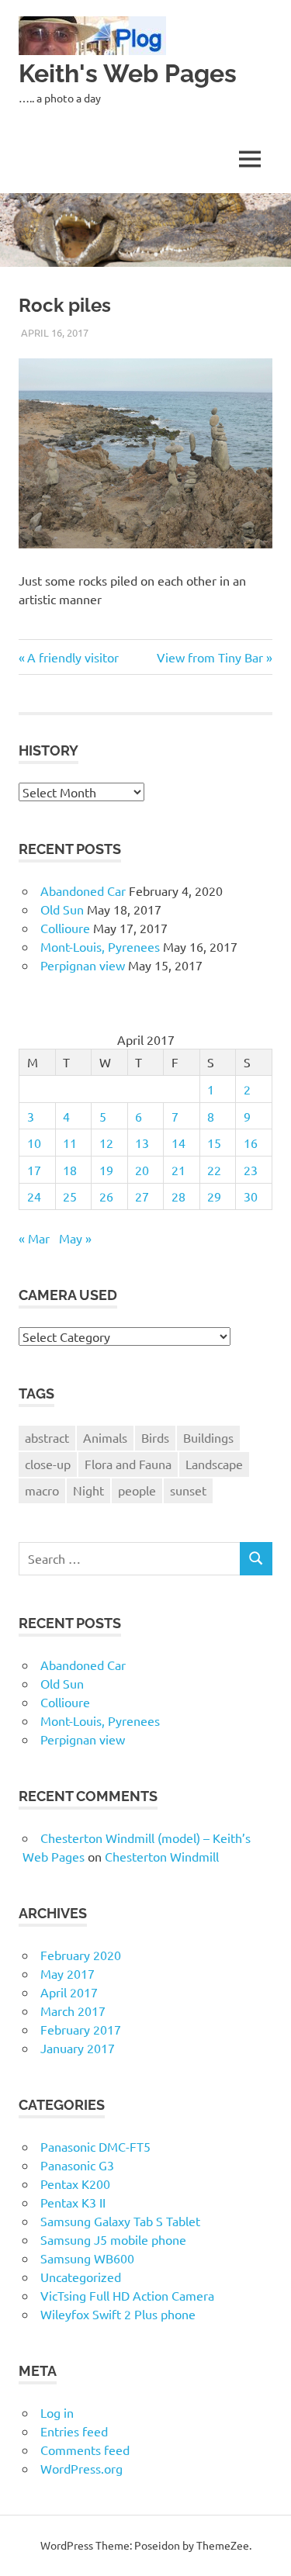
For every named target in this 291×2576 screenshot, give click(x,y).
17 (34, 1170)
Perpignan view (83, 965)
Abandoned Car (83, 890)
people (137, 1490)
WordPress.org (81, 2468)
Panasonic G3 (77, 2165)
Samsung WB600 (87, 2258)
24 (34, 1196)
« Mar (34, 1238)
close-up (48, 1464)
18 (70, 1170)
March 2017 (73, 2011)
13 (142, 1143)
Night (88, 1490)
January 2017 (78, 2048)
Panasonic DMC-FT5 (95, 2146)
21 (178, 1170)
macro (42, 1490)
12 (106, 1143)
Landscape (214, 1464)
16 (251, 1143)
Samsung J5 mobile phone (113, 2239)
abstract (47, 1437)
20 (142, 1170)
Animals (105, 1437)
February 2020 (81, 1955)
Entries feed (74, 2431)
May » (75, 1238)
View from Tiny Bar (210, 657)
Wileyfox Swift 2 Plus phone (118, 2314)
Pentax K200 (75, 2184)
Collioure (65, 928)
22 (214, 1170)
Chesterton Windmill (162, 1856)
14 (178, 1143)
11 (70, 1143)
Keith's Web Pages (128, 73)
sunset (188, 1490)
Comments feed (85, 2450)
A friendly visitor (74, 657)
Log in (57, 2412)
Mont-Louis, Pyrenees (100, 946)
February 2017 (81, 2029)
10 (34, 1143)
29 (214, 1196)
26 (106, 1196)
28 (178, 1196)
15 (214, 1143)
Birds (155, 1437)
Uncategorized (81, 2277)
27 (142, 1196)
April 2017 (69, 1992)
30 (251, 1196)
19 (106, 1170)
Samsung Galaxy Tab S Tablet (120, 2221)
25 (70, 1196)
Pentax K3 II (73, 2202)
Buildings (208, 1437)
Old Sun (62, 909)
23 (251, 1170)
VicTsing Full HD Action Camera (127, 2295)
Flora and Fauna (128, 1464)
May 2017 (68, 1973)
